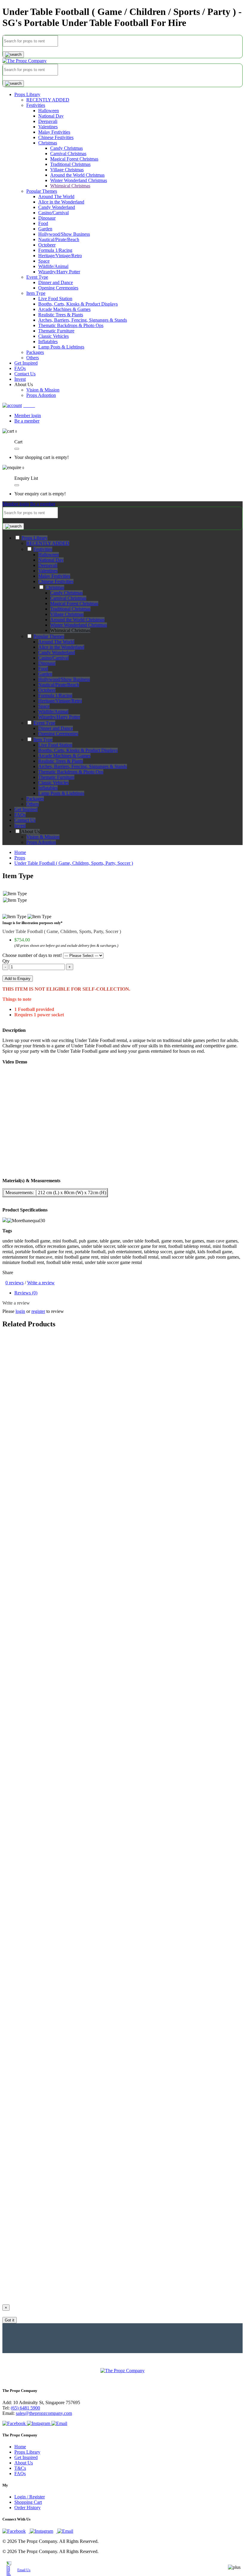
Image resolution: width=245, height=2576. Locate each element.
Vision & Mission (43, 390)
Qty (6, 961)
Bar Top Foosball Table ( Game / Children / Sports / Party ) (58, 1983)
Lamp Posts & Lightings (61, 347)
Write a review (41, 1283)
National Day (51, 116)
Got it (10, 2320)
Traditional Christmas (70, 164)
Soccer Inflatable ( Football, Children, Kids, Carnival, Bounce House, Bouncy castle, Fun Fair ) (93, 2228)
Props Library (27, 94)
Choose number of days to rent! (32, 955)
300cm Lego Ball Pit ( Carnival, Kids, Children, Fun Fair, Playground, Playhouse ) (81, 2128)
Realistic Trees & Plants (61, 315)
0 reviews (14, 1283)
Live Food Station (55, 299)
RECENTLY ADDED (48, 100)
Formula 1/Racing (55, 250)
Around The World (56, 196)
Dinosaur (47, 218)
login (20, 1311)
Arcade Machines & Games (64, 309)
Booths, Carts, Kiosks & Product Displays (78, 304)
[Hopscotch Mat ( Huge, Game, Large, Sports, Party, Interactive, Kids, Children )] (81, 1927)
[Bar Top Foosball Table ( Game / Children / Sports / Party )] (61, 1972)
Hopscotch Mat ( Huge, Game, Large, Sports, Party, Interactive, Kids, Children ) (78, 1938)
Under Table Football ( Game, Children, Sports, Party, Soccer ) (74, 863)
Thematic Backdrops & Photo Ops (71, 325)
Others (33, 358)
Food (43, 223)
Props (20, 858)
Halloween (49, 111)
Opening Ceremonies (58, 288)
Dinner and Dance (56, 282)
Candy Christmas (66, 148)
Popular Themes (42, 191)
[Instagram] (39, 2423)
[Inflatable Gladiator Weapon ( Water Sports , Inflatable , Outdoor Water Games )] (80, 2017)
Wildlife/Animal (53, 266)
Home (20, 852)
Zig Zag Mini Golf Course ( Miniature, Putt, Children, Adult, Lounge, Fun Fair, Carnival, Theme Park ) (100, 1392)
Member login (28, 416)
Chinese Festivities (56, 137)
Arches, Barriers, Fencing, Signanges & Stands (83, 320)
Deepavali (48, 121)
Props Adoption (41, 395)
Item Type (36, 293)
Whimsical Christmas (70, 186)
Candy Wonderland (57, 207)
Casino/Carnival (53, 213)
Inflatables (48, 342)
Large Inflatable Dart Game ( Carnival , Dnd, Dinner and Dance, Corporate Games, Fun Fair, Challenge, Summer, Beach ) (118, 1347)
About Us (24, 2463)
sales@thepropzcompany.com (44, 2413)
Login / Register (30, 2497)
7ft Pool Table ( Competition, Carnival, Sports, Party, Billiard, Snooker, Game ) (77, 1893)
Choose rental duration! (24, 1358)
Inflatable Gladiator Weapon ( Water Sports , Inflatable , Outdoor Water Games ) (78, 2028)
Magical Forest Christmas (74, 159)
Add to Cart (15, 1376)
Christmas (48, 143)
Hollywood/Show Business (64, 234)
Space (44, 261)
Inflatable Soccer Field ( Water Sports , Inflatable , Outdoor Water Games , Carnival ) (82, 1643)
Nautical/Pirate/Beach (59, 239)
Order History (27, 2508)
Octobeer (47, 245)
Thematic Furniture (56, 331)
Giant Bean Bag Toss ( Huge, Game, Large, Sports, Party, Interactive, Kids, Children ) (84, 1553)
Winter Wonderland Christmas (79, 180)
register (38, 1311)
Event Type (37, 277)
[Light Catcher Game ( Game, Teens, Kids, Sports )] (53, 1782)
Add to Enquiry (18, 979)
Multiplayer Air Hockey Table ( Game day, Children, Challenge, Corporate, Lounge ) (83, 2273)
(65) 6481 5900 (25, 2408)
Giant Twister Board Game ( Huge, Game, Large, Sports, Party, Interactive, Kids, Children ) (89, 1598)
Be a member (27, 421)
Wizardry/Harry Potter (59, 272)
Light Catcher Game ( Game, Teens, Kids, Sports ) (50, 1793)
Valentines (48, 127)
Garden (45, 229)
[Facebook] (15, 2423)
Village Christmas (67, 170)
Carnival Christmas (68, 154)
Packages (35, 352)
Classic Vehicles (53, 336)
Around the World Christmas (77, 175)
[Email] (59, 2423)
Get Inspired (26, 2457)
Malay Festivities (54, 132)
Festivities (36, 105)
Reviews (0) (26, 1293)
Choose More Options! (24, 1514)
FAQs (20, 2474)
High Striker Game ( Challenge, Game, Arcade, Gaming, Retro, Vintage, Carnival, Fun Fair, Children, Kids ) (105, 1688)
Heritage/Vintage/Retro (60, 256)
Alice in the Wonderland (61, 202)
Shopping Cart (28, 2502)
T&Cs (20, 2468)
